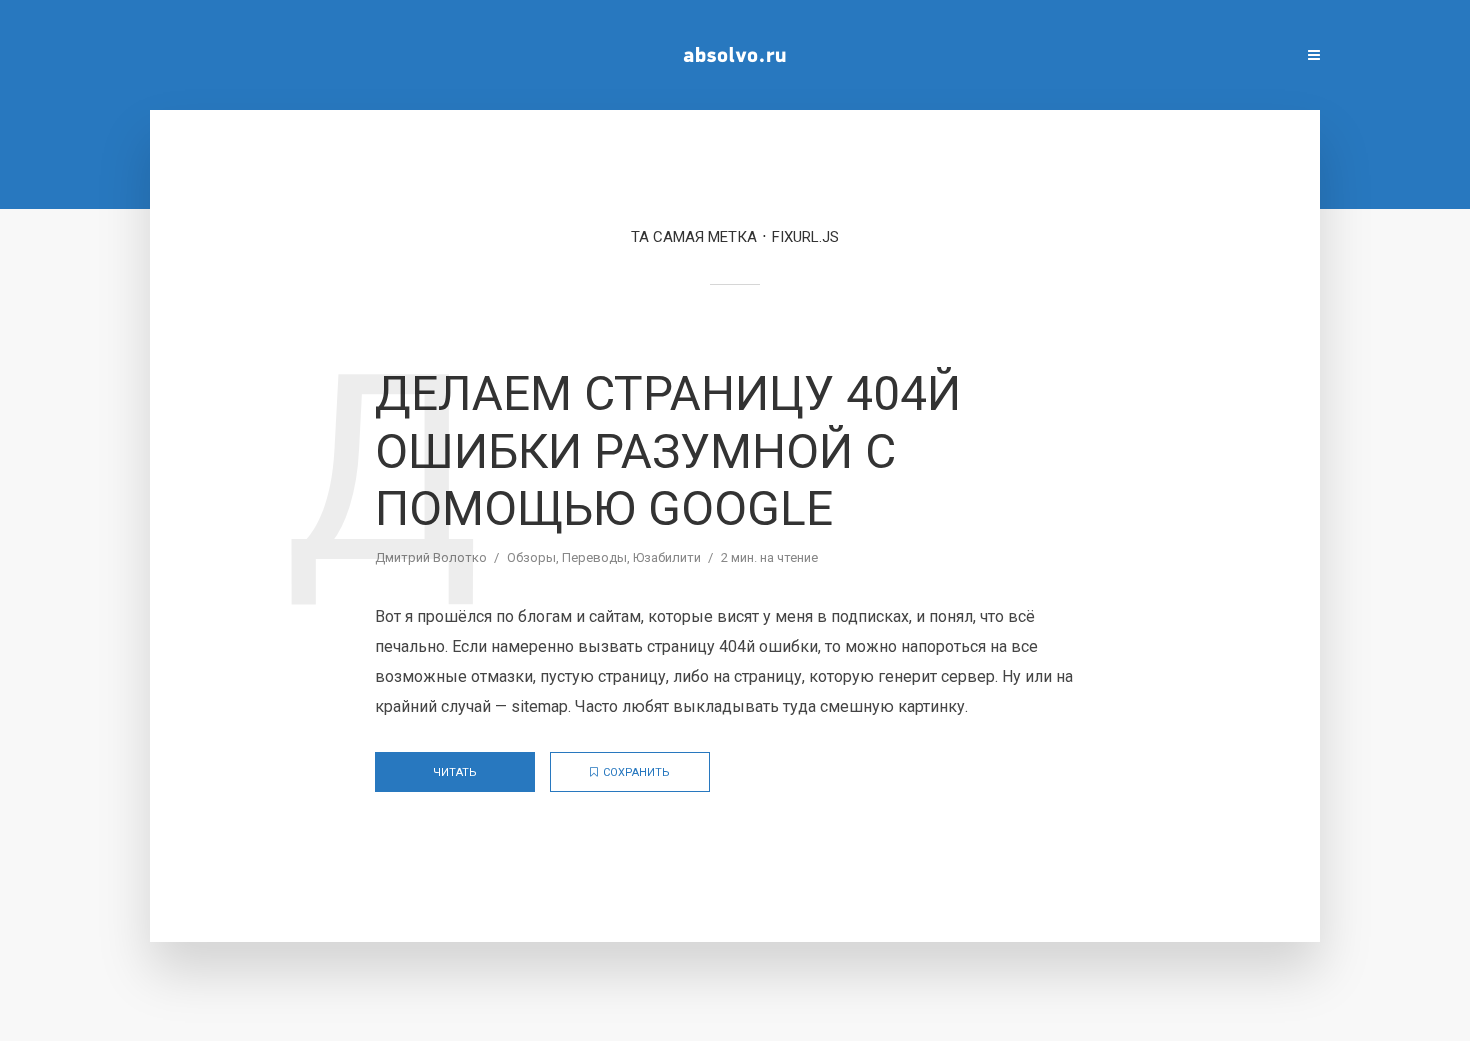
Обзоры (531, 557)
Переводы (594, 557)
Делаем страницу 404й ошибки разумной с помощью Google (668, 451)
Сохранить (636, 772)
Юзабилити (667, 557)
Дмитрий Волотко (431, 557)
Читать (455, 772)
